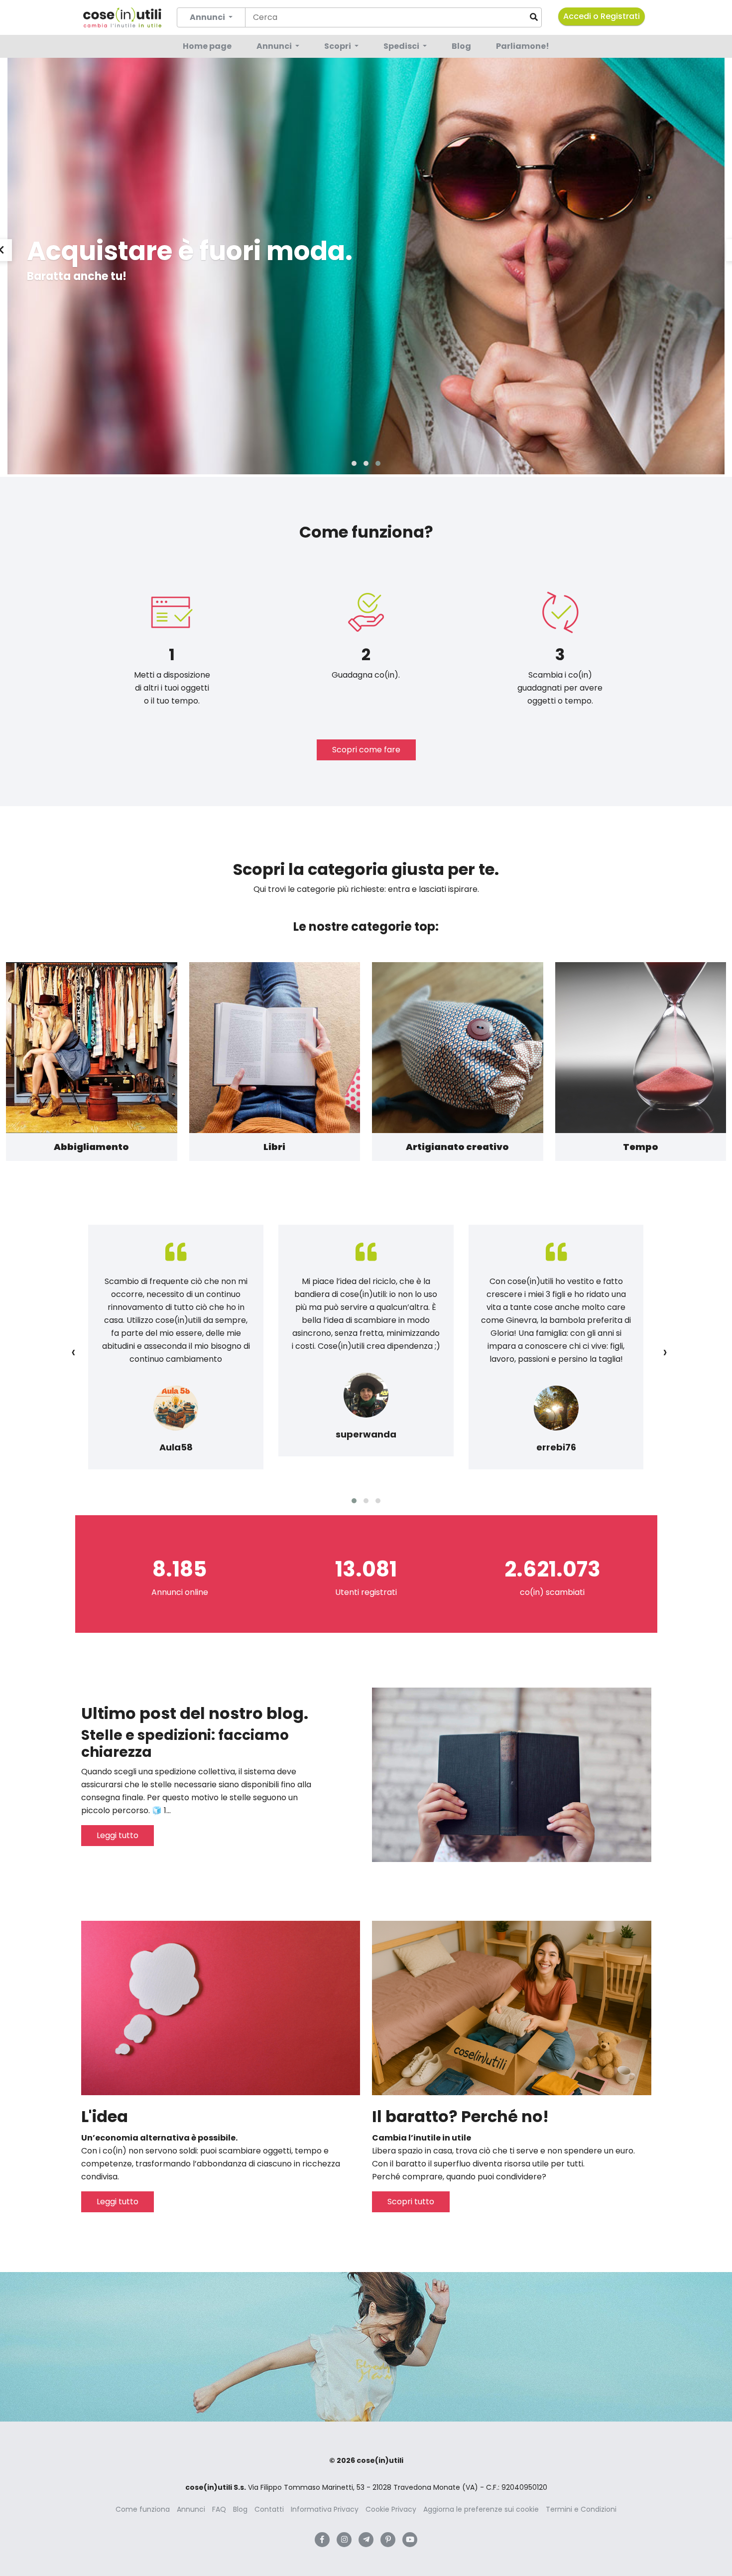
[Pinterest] (388, 2540)
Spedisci (402, 46)
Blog (461, 46)
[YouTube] (410, 2540)
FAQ (219, 2509)
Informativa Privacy (325, 2509)
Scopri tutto (411, 2202)
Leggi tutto (118, 1835)
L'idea (105, 2116)
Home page (207, 46)
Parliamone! (523, 46)
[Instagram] (344, 2540)
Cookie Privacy (391, 2509)
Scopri (338, 46)
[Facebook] (322, 2540)
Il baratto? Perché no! (460, 2116)
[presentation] (73, 1352)
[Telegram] (366, 2540)
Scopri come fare (366, 750)
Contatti (269, 2509)
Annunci (275, 46)
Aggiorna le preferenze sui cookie (481, 2509)
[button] (354, 463)
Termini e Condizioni (581, 2509)
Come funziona (143, 2509)
